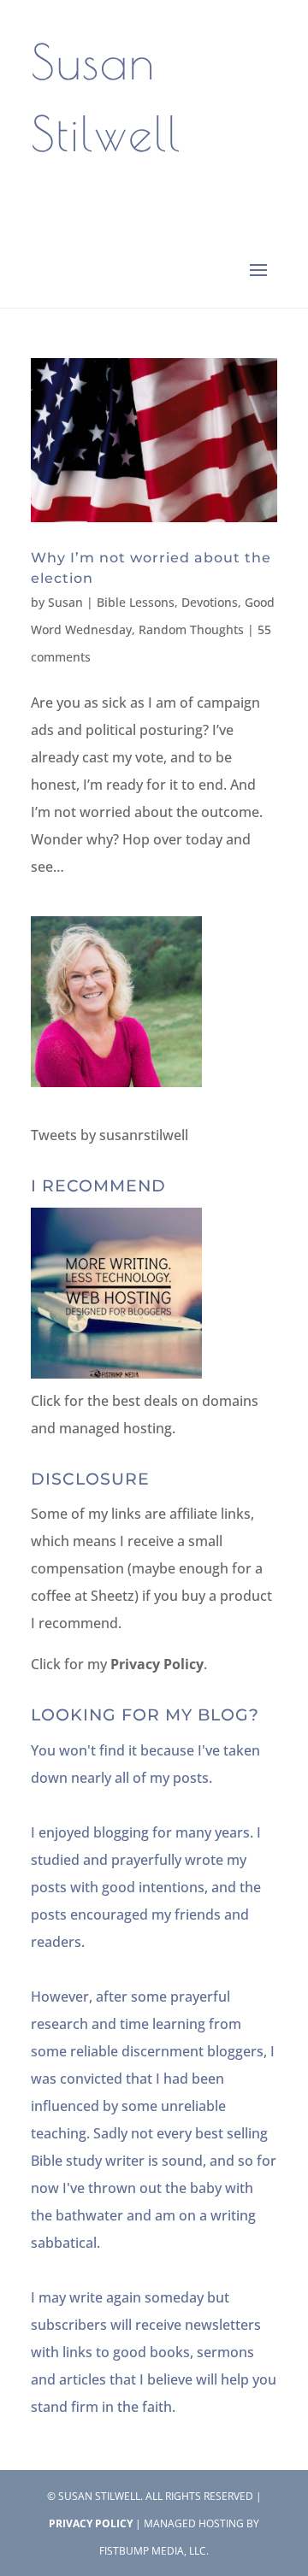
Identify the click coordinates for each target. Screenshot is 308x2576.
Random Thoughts (191, 629)
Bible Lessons (136, 602)
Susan (65, 602)
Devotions (210, 602)
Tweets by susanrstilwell (110, 1135)
